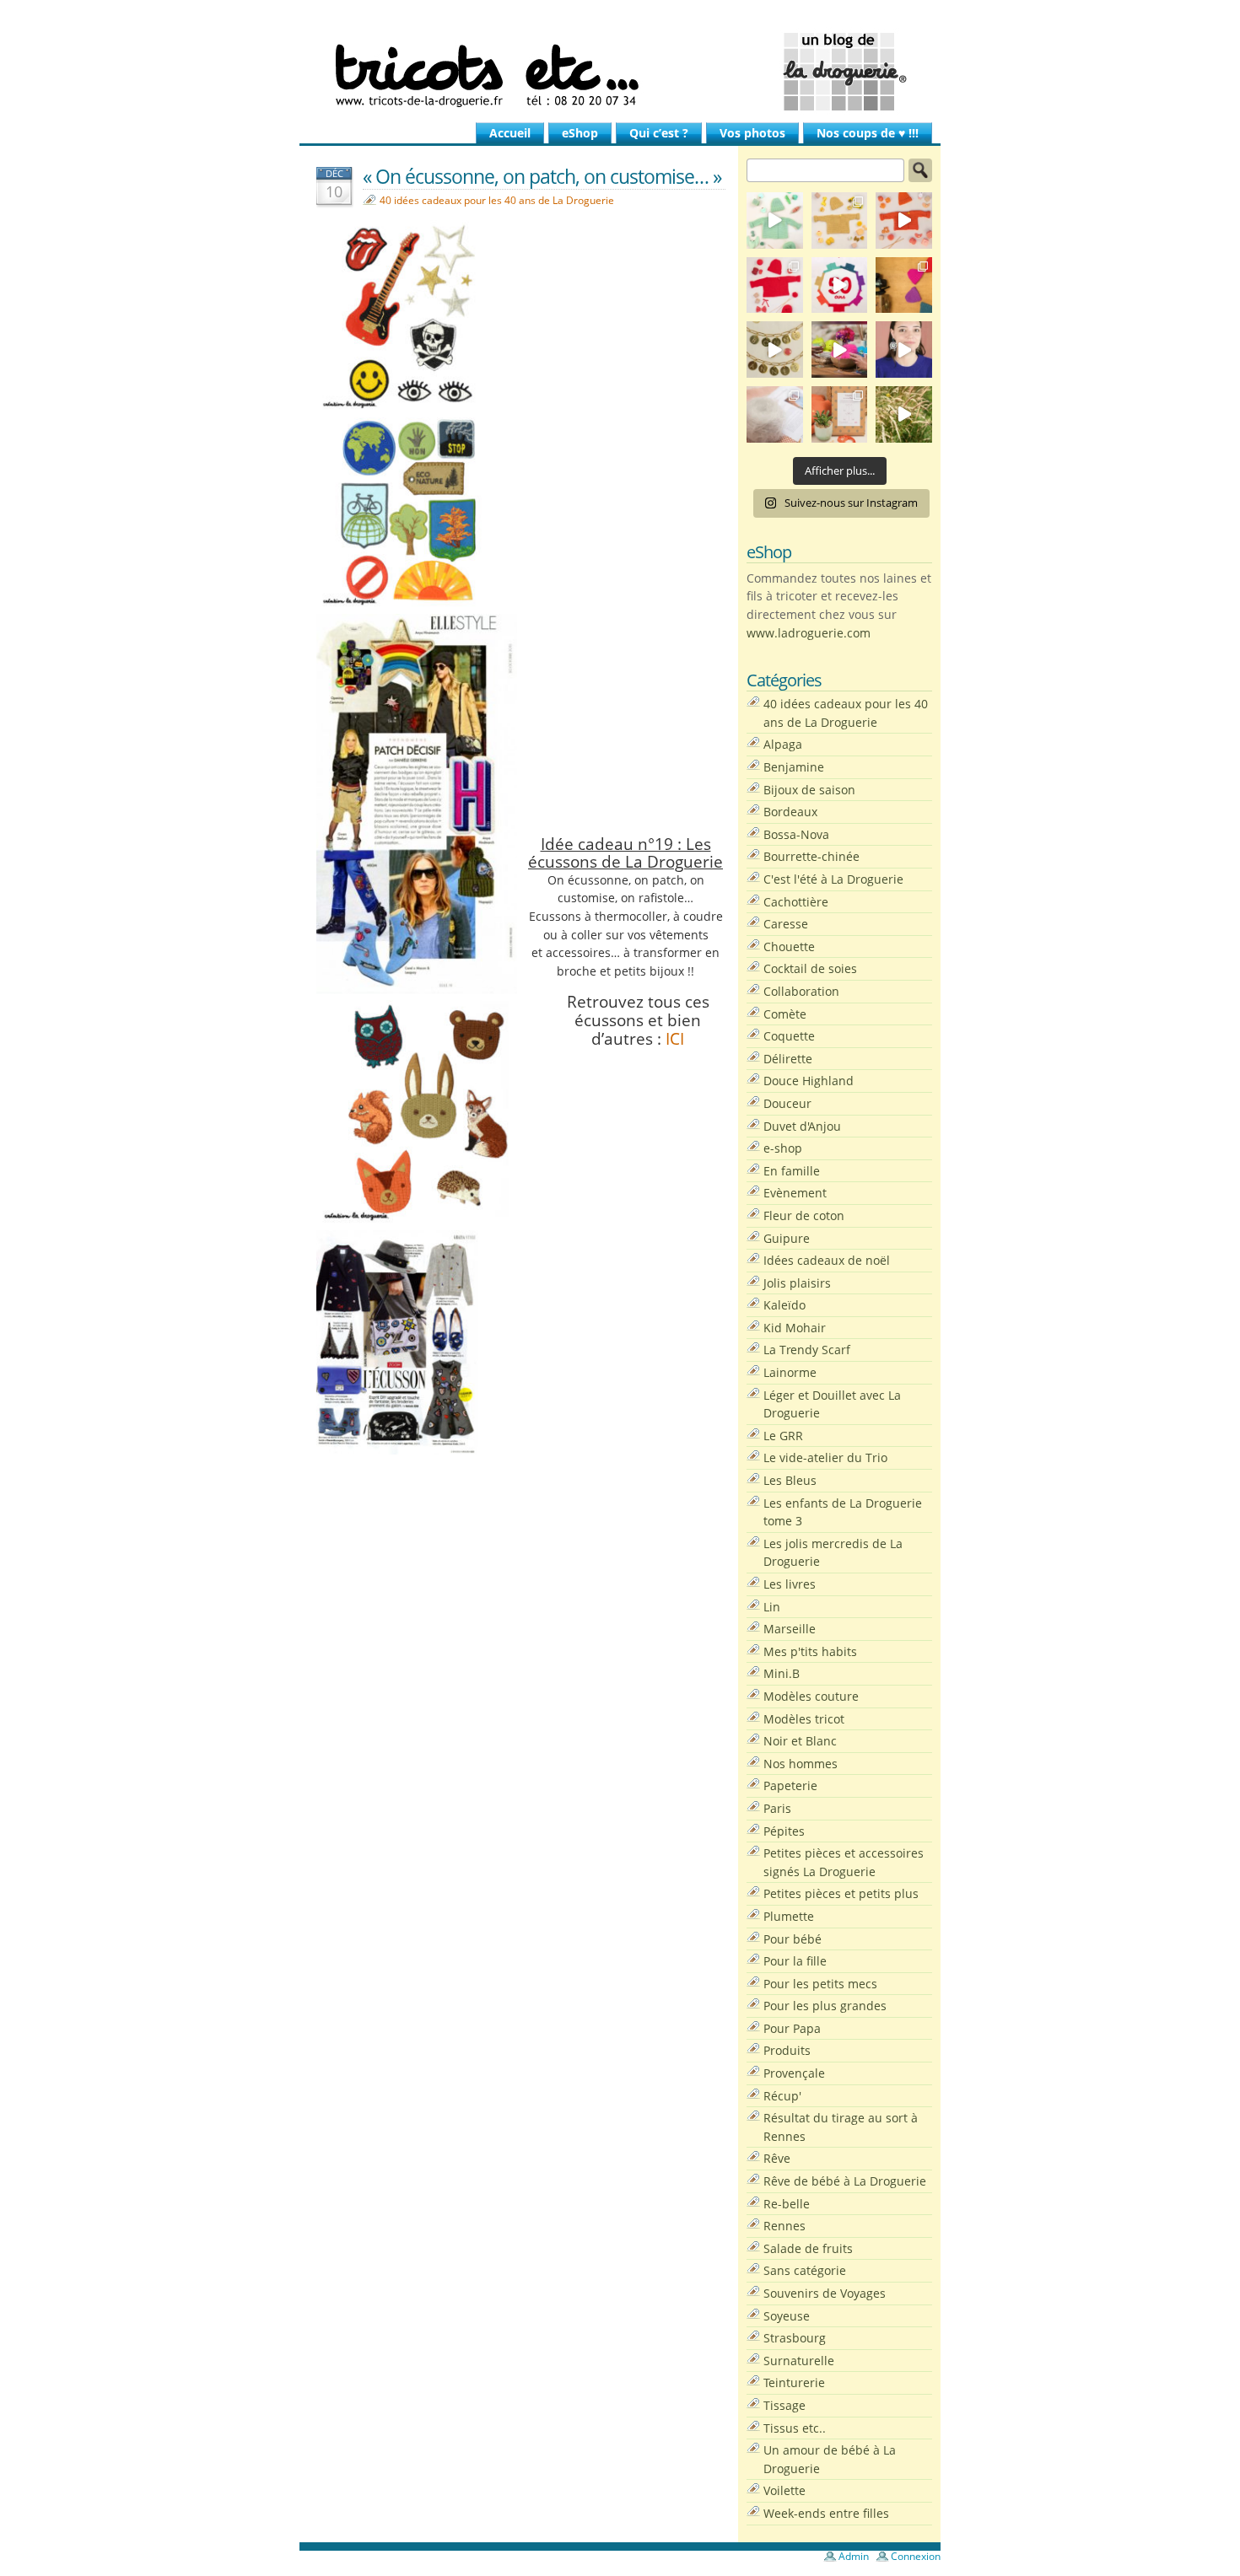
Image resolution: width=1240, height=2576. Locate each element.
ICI (675, 1038)
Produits (787, 2050)
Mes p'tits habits (810, 1651)
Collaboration (801, 991)
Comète (785, 1014)
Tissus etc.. (795, 2428)
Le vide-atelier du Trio (825, 1457)
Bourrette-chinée (811, 856)
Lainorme (790, 1372)
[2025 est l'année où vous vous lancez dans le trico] (775, 414)
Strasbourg (795, 2338)
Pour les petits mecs (820, 1984)
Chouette (789, 947)
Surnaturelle (799, 2361)
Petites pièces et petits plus (841, 1893)
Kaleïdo (784, 1305)
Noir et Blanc (800, 1741)
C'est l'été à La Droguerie (833, 879)
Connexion (916, 2556)
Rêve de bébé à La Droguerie (845, 2181)
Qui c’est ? (659, 133)
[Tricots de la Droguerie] (620, 72)
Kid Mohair (795, 1328)
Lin (772, 1607)
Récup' (782, 2096)
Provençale (794, 2073)
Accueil (510, 133)
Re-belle (787, 2204)
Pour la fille (795, 1961)
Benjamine (794, 767)
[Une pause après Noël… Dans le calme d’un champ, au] (904, 414)
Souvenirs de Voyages (825, 2293)
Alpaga (783, 744)
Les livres (790, 1584)
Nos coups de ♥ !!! (868, 133)
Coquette (789, 1036)
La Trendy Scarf (807, 1350)
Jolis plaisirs (797, 1283)
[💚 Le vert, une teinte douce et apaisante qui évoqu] (775, 220)
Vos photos (752, 133)
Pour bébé (793, 1939)
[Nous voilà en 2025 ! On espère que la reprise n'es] (904, 285)
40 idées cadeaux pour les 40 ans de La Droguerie (497, 200)
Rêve (777, 2158)
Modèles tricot (804, 1719)
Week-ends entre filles (826, 2513)
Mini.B (782, 1673)
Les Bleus (790, 1480)
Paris (777, 1808)
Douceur (787, 1103)
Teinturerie (794, 2382)
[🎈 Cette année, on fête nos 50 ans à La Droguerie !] (775, 285)
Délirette (788, 1059)
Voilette (784, 2490)
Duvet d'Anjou (802, 1126)
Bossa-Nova (796, 834)
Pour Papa (792, 2028)
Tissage (784, 2405)
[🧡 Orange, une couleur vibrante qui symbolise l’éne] (904, 220)
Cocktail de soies (810, 968)
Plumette (789, 1916)
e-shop (783, 1148)
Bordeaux (790, 812)
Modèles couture (811, 1696)
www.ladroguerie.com (809, 633)
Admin (854, 2556)
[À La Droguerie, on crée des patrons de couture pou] (840, 414)
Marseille (790, 1629)
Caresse (786, 924)
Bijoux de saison (809, 790)
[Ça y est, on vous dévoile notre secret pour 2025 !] (840, 285)
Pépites (784, 1831)
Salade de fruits (808, 2248)
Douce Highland (809, 1081)
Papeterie (790, 1785)
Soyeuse (787, 2316)
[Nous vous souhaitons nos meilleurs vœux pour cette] (775, 350)
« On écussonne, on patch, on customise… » (542, 176)
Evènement (795, 1193)
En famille (792, 1171)
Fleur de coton (804, 1215)
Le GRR (783, 1436)
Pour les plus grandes (825, 2006)
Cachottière (796, 902)
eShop (580, 133)
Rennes (784, 2226)
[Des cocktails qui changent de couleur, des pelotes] (840, 350)
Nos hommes (801, 1764)
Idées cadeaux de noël (827, 1260)
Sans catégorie (805, 2270)
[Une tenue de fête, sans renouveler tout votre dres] (904, 350)
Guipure (787, 1238)
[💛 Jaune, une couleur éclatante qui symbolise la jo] (840, 220)
